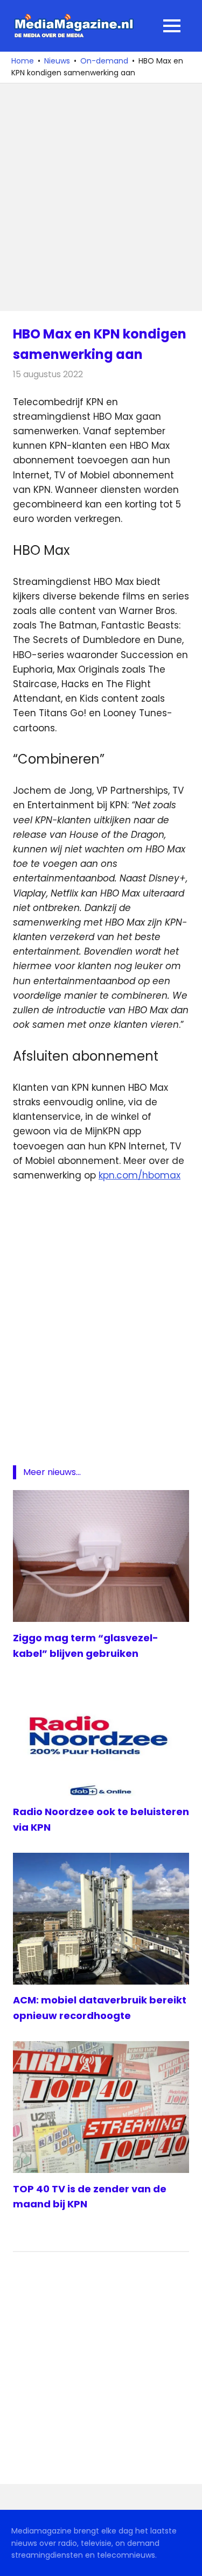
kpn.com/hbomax (140, 1175)
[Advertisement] (101, 197)
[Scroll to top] (186, 2560)
